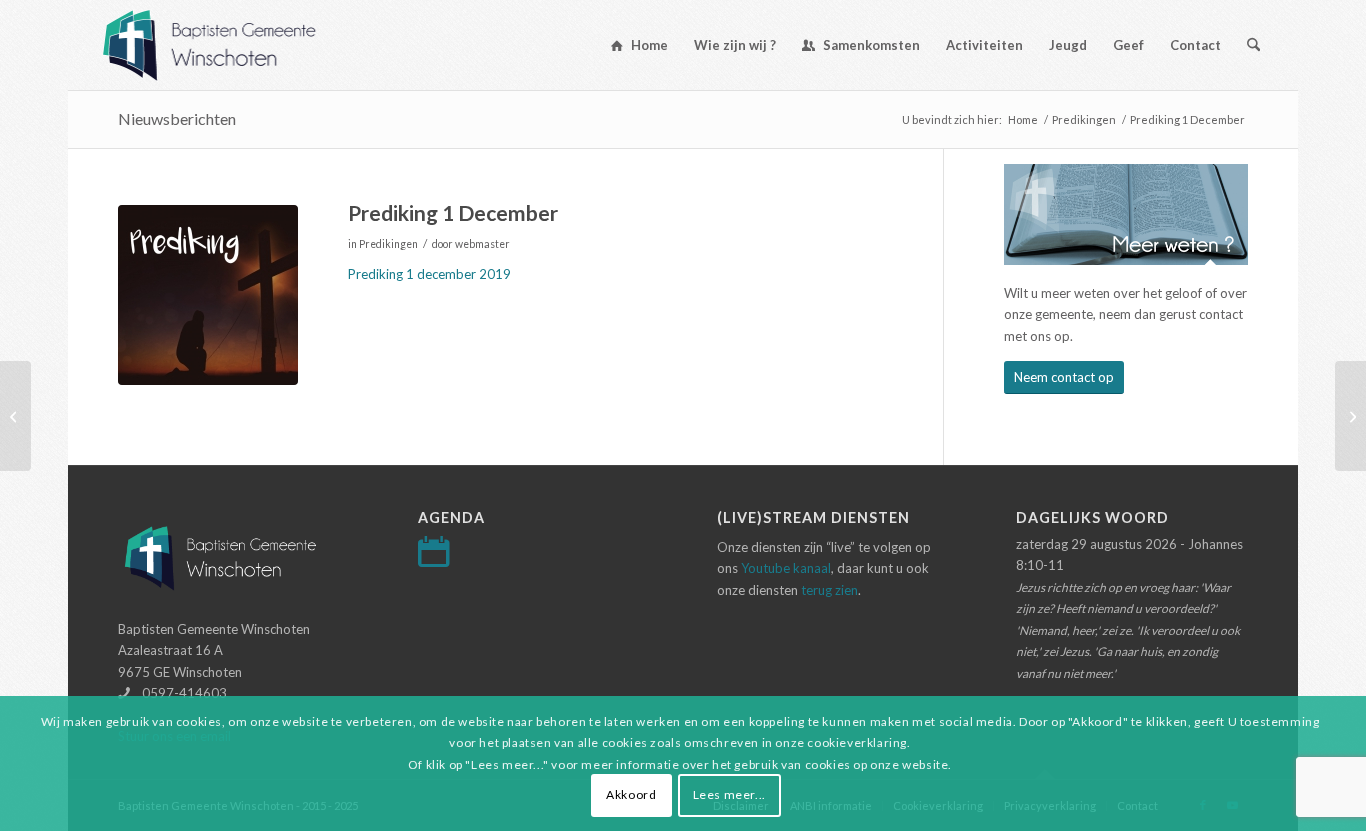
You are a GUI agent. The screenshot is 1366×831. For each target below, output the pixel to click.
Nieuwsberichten (177, 118)
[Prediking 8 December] (1350, 416)
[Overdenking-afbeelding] (208, 295)
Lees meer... (729, 795)
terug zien (829, 590)
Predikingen (388, 244)
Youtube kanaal (786, 568)
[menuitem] (639, 45)
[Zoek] (1253, 45)
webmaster (482, 244)
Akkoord (631, 795)
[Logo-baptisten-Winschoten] (224, 45)
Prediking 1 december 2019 (429, 274)
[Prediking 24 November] (15, 416)
